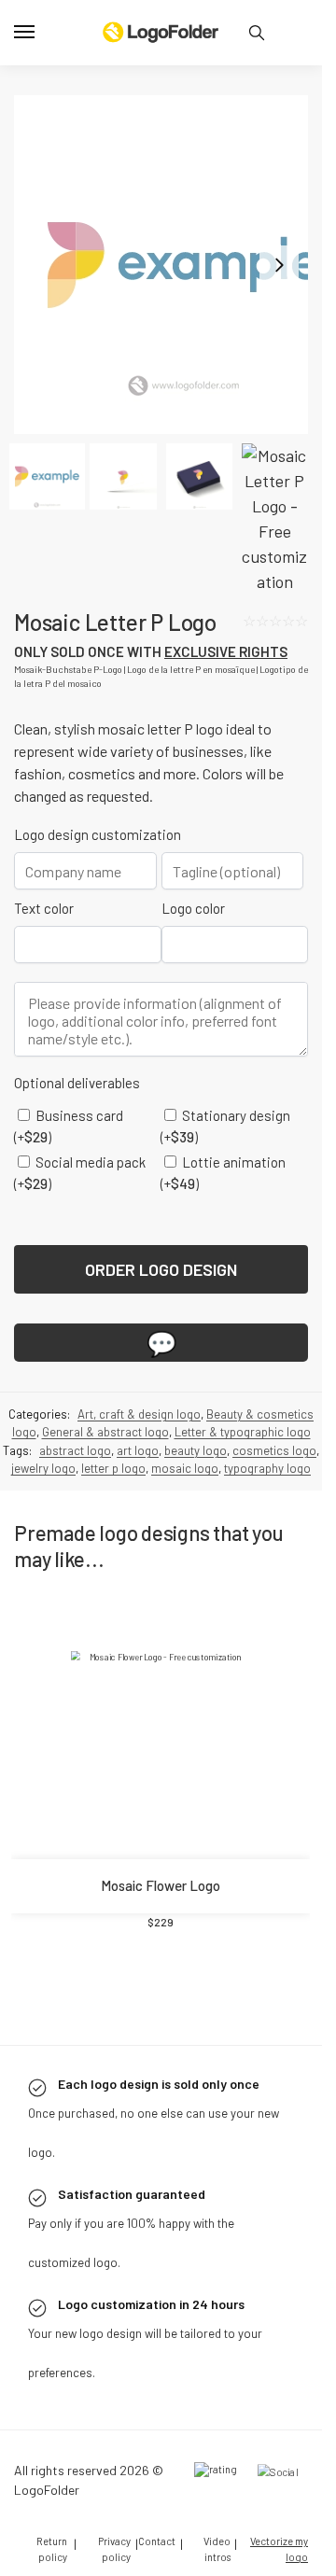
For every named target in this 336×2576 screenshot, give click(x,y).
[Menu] (42, 33)
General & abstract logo (105, 1432)
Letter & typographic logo (243, 1432)
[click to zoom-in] (161, 265)
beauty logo (196, 1450)
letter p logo (113, 1468)
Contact (157, 2541)
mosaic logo (185, 1468)
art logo (138, 1450)
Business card (69, 1126)
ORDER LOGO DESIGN (161, 1269)
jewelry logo (43, 1468)
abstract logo (75, 1450)
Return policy (52, 2549)
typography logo (267, 1468)
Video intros (217, 2549)
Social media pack (80, 1173)
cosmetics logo (274, 1450)
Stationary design (225, 1126)
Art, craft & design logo (139, 1414)
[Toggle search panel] (257, 33)
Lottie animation (223, 1173)
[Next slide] (279, 265)
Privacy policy (114, 2549)
